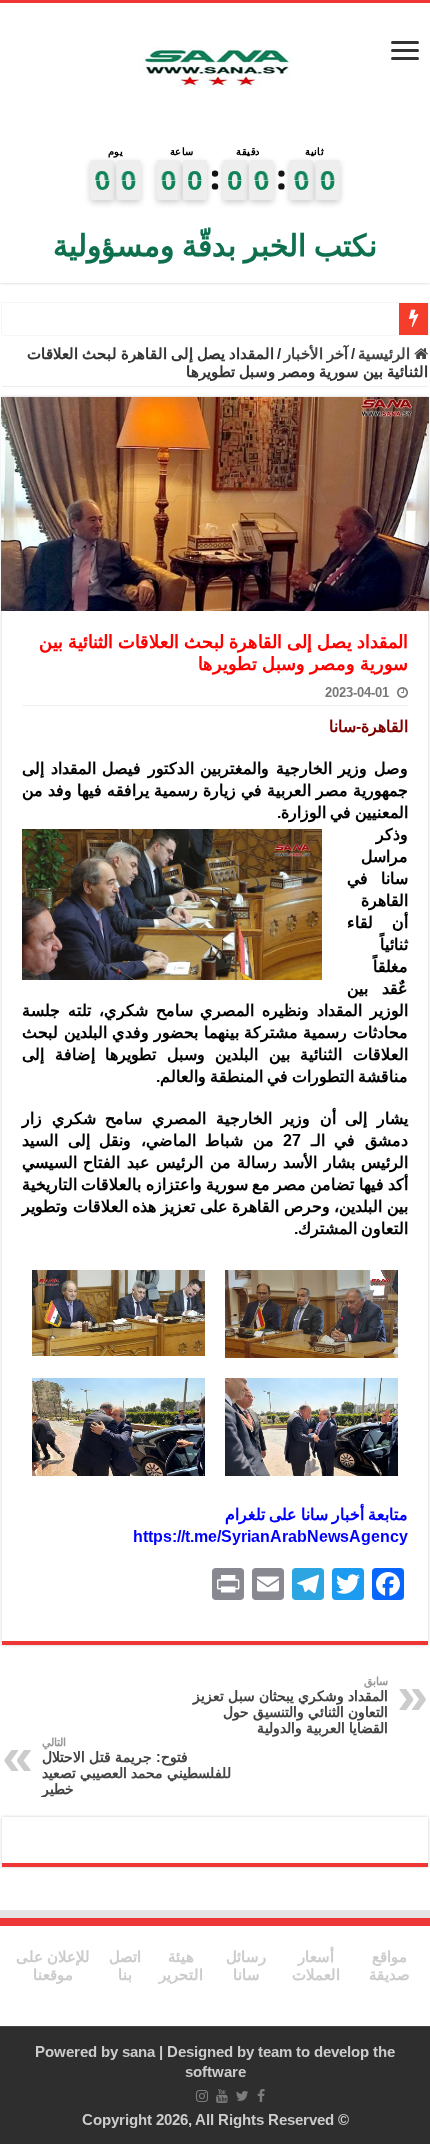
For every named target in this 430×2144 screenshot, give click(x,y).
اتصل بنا (125, 1965)
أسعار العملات (316, 1965)
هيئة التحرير (181, 1965)
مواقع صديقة (389, 1965)
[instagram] (202, 2096)
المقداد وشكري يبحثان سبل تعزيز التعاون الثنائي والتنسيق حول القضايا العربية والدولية (290, 1705)
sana (138, 2051)
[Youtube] (222, 2096)
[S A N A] (215, 68)
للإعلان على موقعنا (53, 1965)
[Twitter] (242, 2096)
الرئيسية (386, 353)
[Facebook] (261, 2096)
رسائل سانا (246, 1965)
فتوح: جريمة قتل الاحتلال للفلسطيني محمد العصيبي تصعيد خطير (136, 1766)
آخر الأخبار (316, 353)
